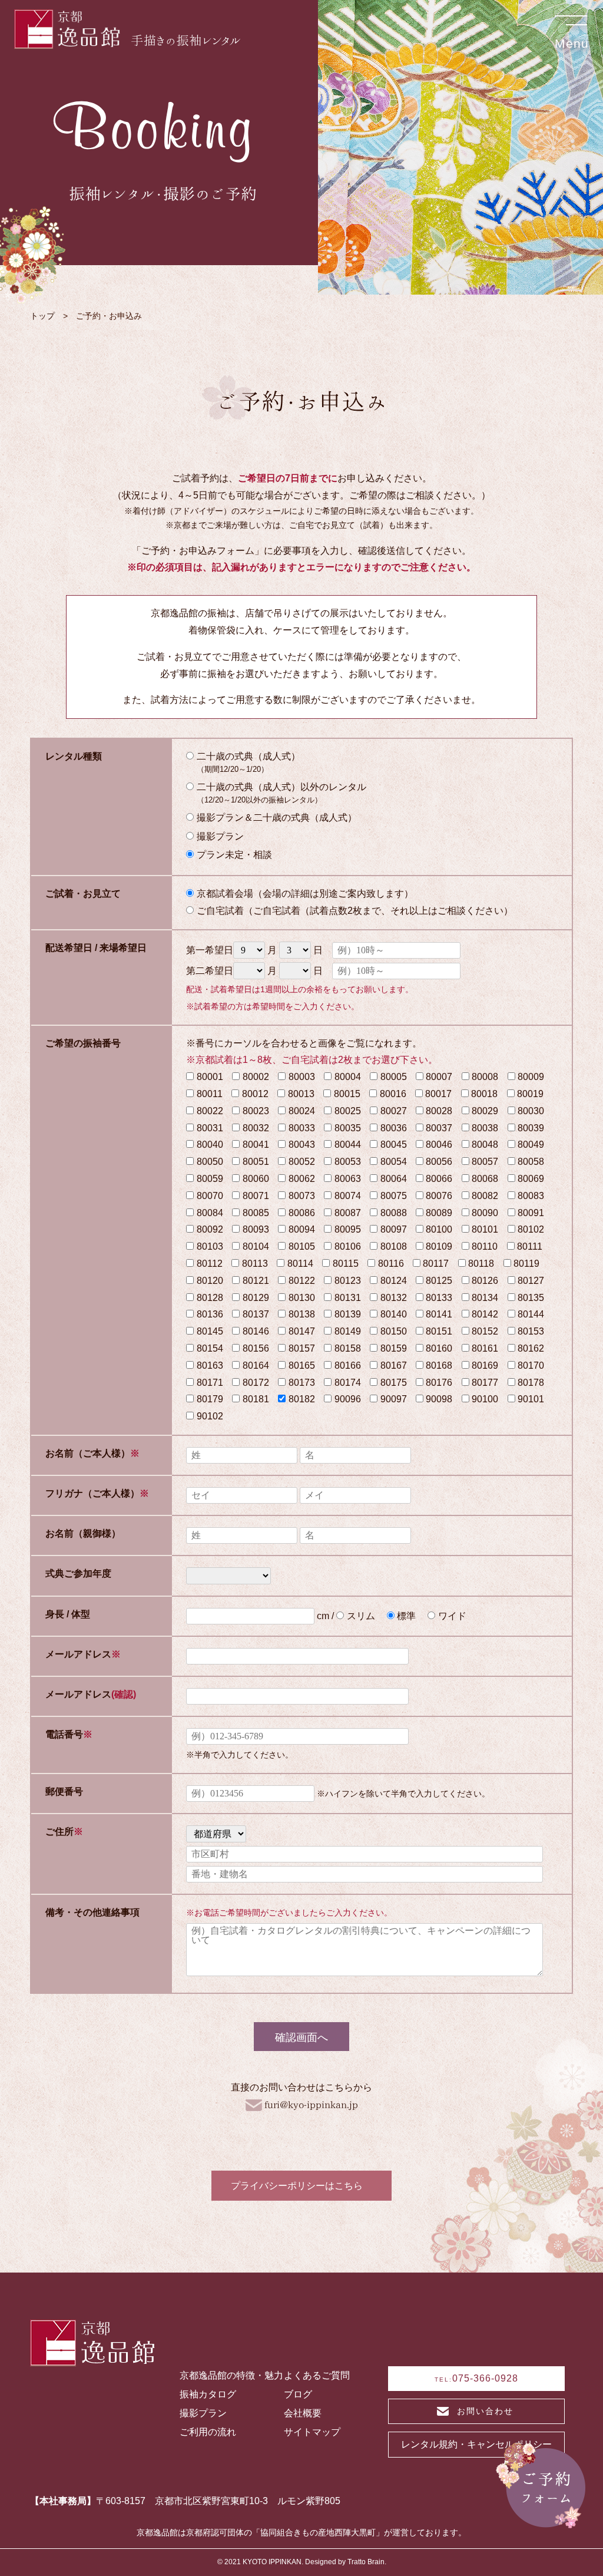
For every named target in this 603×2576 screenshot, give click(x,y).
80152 (485, 1331)
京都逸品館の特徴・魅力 (231, 2375)
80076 (439, 1196)
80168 (439, 1365)
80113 (255, 1264)
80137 (256, 1314)
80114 (300, 1264)
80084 (210, 1213)
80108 (394, 1246)
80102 (531, 1229)
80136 (210, 1314)
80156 (256, 1348)
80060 (256, 1179)
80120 (210, 1281)
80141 (439, 1314)
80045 (394, 1145)
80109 (439, 1246)
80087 (348, 1213)
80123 (348, 1281)
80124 (394, 1281)
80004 (348, 1077)
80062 (302, 1179)
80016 (393, 1094)
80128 (210, 1298)
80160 (439, 1348)
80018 (484, 1094)
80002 (256, 1077)
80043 (302, 1145)
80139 (348, 1314)
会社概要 (303, 2413)
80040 (210, 1145)
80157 (302, 1348)
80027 (394, 1111)
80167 (394, 1365)
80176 (439, 1383)
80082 (485, 1196)
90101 (531, 1399)
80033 (302, 1128)
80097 (394, 1229)
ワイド (452, 1616)
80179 (210, 1399)
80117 (436, 1264)
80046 (439, 1145)
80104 (256, 1246)
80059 (210, 1179)
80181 (256, 1399)
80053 (348, 1162)
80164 (256, 1365)
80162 (531, 1348)
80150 (394, 1331)
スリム (361, 1616)
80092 (210, 1229)
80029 (485, 1111)
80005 (394, 1077)
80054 (394, 1162)
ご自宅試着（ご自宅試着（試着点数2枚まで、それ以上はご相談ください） (355, 911)
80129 (256, 1298)
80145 (210, 1331)
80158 (348, 1348)
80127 (531, 1281)
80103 (210, 1246)
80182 (302, 1399)
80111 (530, 1246)
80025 (348, 1111)
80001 (210, 1077)
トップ (42, 316)
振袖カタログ (208, 2394)
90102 (210, 1416)
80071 (256, 1196)
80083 (531, 1196)
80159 (394, 1348)
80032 (256, 1128)
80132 (394, 1298)
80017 (438, 1094)
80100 (439, 1229)
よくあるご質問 (317, 2375)
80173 (302, 1383)
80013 (301, 1094)
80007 (439, 1077)
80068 (485, 1179)
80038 (485, 1128)
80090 (485, 1213)
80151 (439, 1331)
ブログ (298, 2394)
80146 (256, 1331)
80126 (485, 1281)
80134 (485, 1298)
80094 (302, 1229)
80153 (531, 1331)
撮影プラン (203, 2413)
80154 (210, 1348)
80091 (531, 1213)
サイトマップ (312, 2432)
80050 (210, 1162)
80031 (210, 1128)
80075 (394, 1196)
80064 (394, 1179)
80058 (531, 1162)
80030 (531, 1111)
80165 (302, 1365)
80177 (485, 1383)
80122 (302, 1281)
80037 (439, 1128)
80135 (531, 1298)
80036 (394, 1128)
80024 (302, 1111)
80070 (210, 1196)
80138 (302, 1314)
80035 (348, 1128)
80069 (531, 1179)
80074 (348, 1196)
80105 (302, 1246)
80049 (531, 1145)
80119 (526, 1264)
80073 (302, 1196)
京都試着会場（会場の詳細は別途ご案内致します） (305, 894)
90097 (394, 1399)
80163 (210, 1365)
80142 (485, 1314)
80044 (348, 1145)
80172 (256, 1383)
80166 (348, 1365)
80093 (256, 1229)
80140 (394, 1314)
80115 (346, 1264)
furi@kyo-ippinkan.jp (311, 2105)
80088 (394, 1213)
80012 (255, 1094)
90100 (485, 1399)
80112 (210, 1264)
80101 (485, 1229)
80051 (256, 1162)
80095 (348, 1229)
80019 (530, 1094)
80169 (485, 1365)
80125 (439, 1281)
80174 (348, 1383)
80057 (485, 1162)
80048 (485, 1145)
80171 (210, 1383)
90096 (348, 1399)
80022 (210, 1111)
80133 (439, 1298)
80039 (531, 1128)
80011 (210, 1094)
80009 (531, 1077)
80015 (347, 1094)
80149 (348, 1331)
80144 (531, 1314)
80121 (256, 1281)
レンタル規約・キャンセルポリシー (476, 2444)
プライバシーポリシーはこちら (297, 2186)
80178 (531, 1383)
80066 (439, 1179)
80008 (485, 1077)
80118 (481, 1264)
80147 (302, 1331)
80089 (439, 1213)
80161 (485, 1348)
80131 (348, 1298)
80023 (256, 1111)
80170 (531, 1365)
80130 (302, 1298)
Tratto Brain (366, 2562)
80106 (348, 1246)
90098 (439, 1399)
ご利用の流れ (208, 2432)
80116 (391, 1264)
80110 (485, 1246)
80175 (394, 1383)
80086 (302, 1213)
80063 (348, 1179)
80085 (256, 1213)
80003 (302, 1077)
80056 (439, 1162)
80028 (439, 1111)
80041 (256, 1145)
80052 (302, 1162)
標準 (406, 1616)
